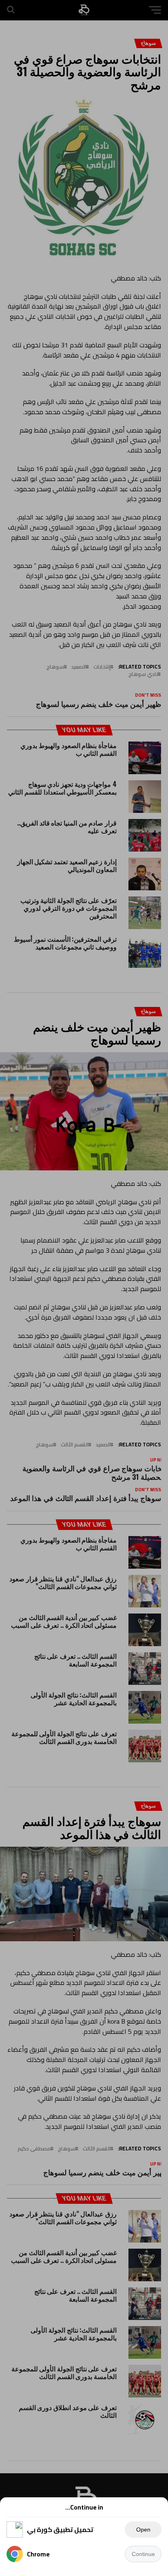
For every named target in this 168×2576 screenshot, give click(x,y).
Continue (143, 2554)
